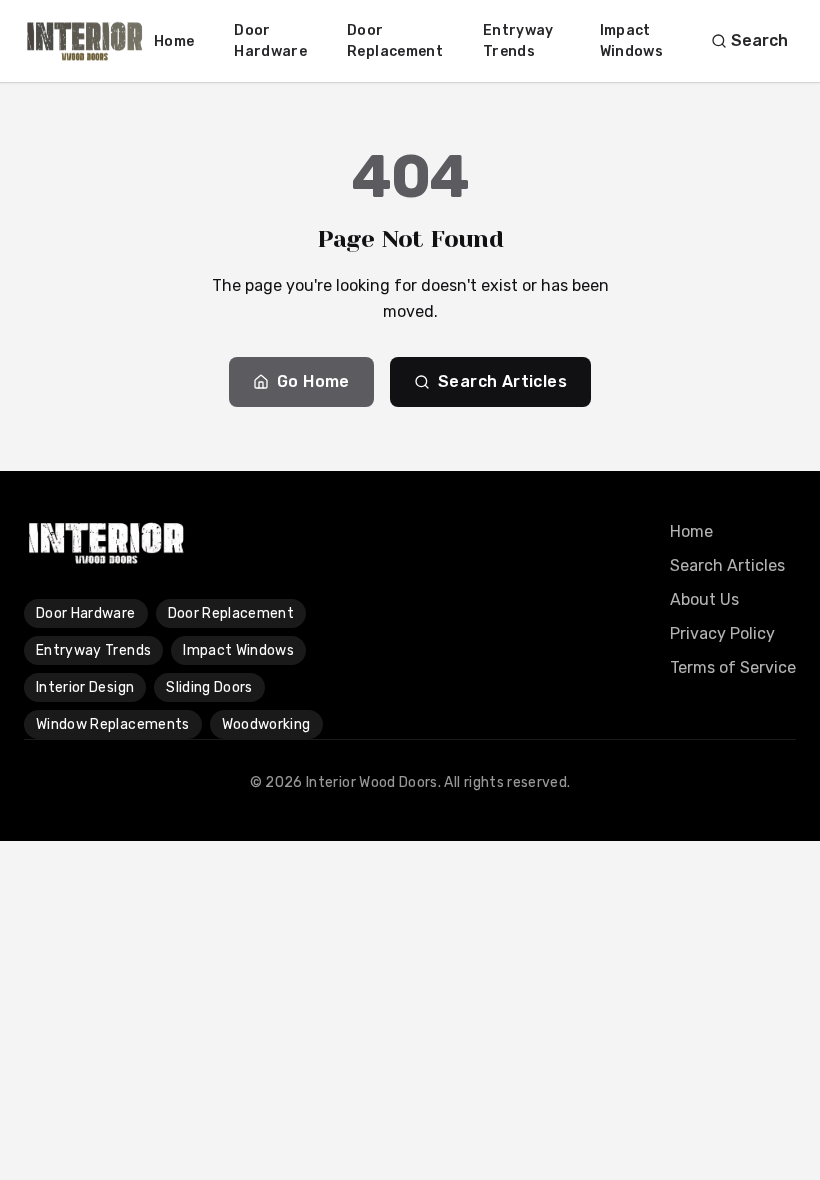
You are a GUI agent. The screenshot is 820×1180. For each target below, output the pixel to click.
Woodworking (266, 724)
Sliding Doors (209, 687)
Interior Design (85, 687)
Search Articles (502, 381)
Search (759, 40)
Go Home (313, 381)
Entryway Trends (518, 41)
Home (174, 41)
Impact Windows (631, 41)
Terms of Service (733, 667)
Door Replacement (395, 41)
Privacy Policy (722, 633)
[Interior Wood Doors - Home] (85, 41)
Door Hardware (270, 41)
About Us (704, 599)
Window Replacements (113, 724)
